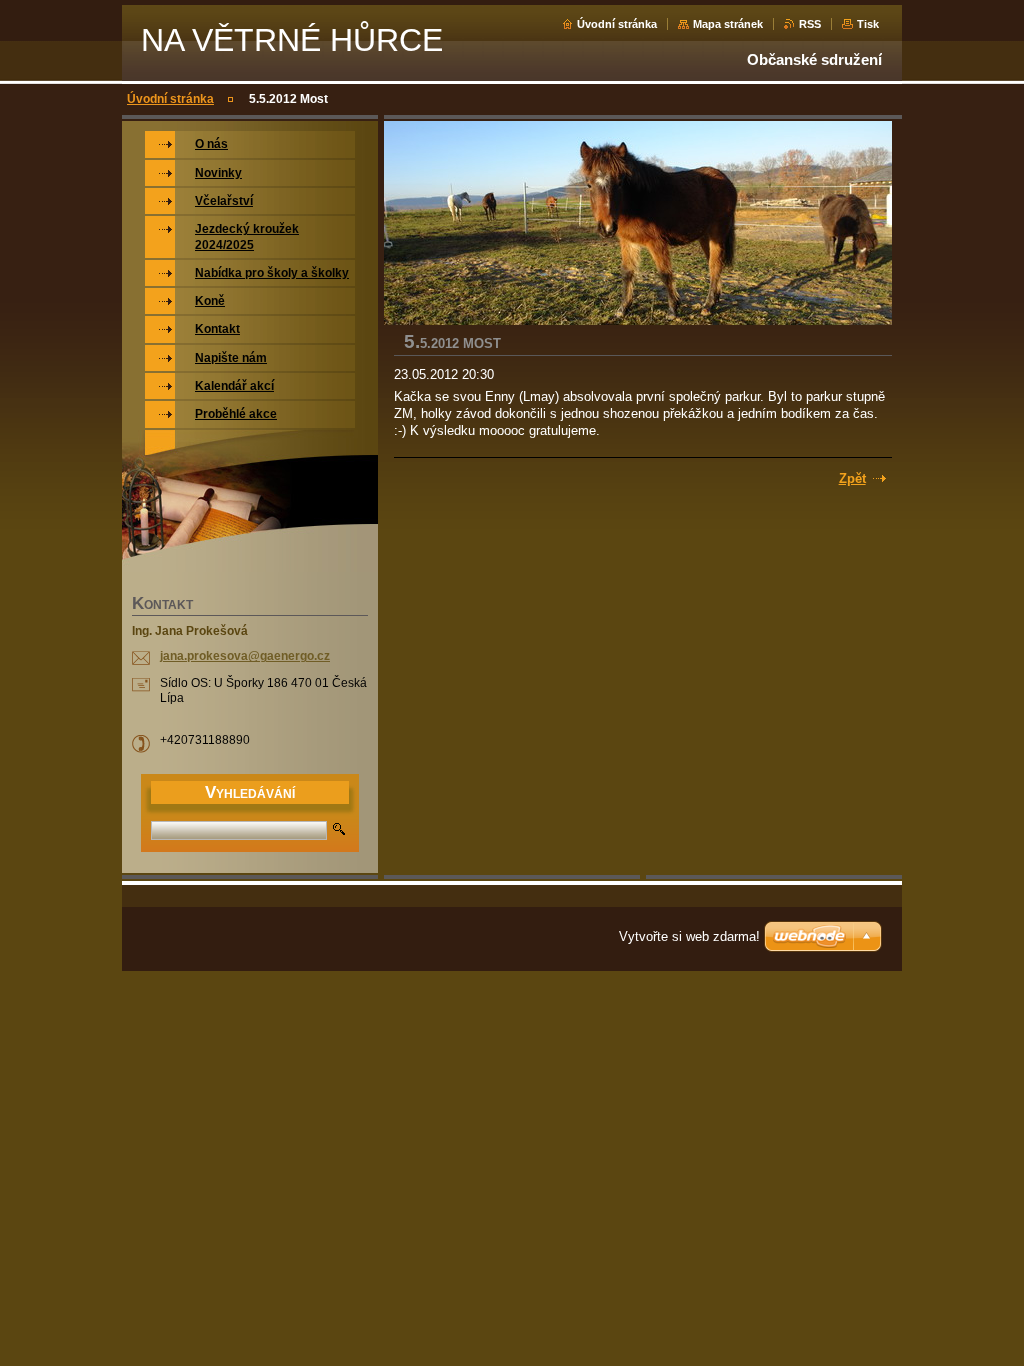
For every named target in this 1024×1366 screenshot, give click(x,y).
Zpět (852, 478)
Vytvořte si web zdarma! (689, 936)
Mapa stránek (728, 24)
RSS (810, 24)
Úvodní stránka (617, 24)
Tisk (868, 24)
